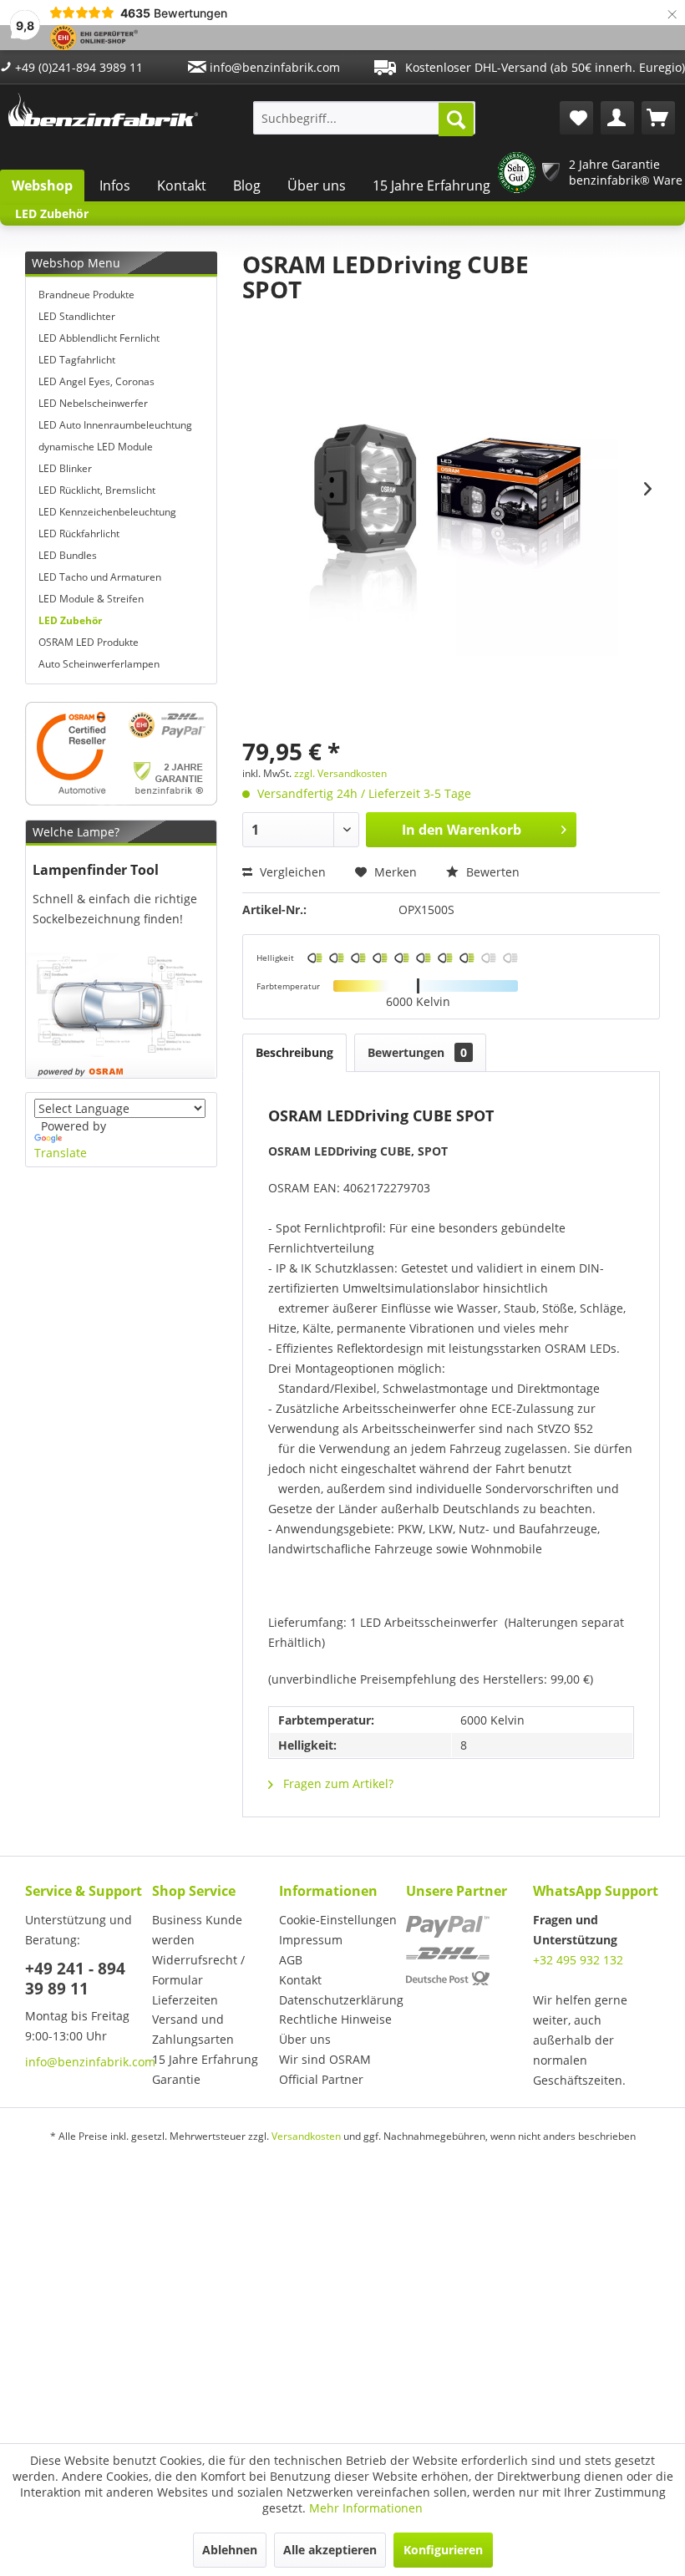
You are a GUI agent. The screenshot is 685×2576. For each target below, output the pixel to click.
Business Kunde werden (197, 1930)
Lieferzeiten (185, 2000)
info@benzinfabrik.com (273, 67)
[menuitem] (365, 118)
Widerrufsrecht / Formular (198, 1970)
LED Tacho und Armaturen (100, 577)
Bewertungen (417, 1052)
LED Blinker (65, 468)
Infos (115, 185)
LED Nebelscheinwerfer (93, 403)
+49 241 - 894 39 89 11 (75, 1979)
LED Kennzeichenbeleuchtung (107, 512)
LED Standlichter (77, 316)
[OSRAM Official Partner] (121, 754)
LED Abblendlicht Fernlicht (99, 338)
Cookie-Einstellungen (338, 1920)
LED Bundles (68, 555)
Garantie (176, 2079)
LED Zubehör (70, 620)
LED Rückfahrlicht (79, 533)
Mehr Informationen (366, 2508)
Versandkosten (306, 2136)
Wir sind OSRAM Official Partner (325, 2069)
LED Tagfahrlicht (77, 360)
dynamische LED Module (96, 447)
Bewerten (491, 872)
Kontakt (182, 185)
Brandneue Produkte (86, 295)
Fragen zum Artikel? (337, 1783)
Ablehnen (230, 2550)
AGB (291, 1960)
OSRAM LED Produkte (89, 642)
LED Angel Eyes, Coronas (96, 381)
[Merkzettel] (576, 118)
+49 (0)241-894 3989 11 (77, 67)
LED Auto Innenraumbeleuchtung (115, 425)
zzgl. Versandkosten (340, 773)
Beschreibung (294, 1052)
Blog (247, 185)
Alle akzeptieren (330, 2550)
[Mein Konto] (617, 118)
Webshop (42, 185)
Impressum (311, 1940)
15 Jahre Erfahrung (431, 185)
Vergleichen (291, 872)
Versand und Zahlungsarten (193, 2029)
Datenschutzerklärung (338, 2000)
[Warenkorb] (658, 118)
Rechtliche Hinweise (335, 2019)
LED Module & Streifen (91, 599)
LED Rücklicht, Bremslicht (97, 490)
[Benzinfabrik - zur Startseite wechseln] (103, 114)
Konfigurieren (443, 2550)
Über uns (317, 185)
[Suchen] (456, 119)
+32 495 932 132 (578, 1960)
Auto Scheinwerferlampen (99, 664)
